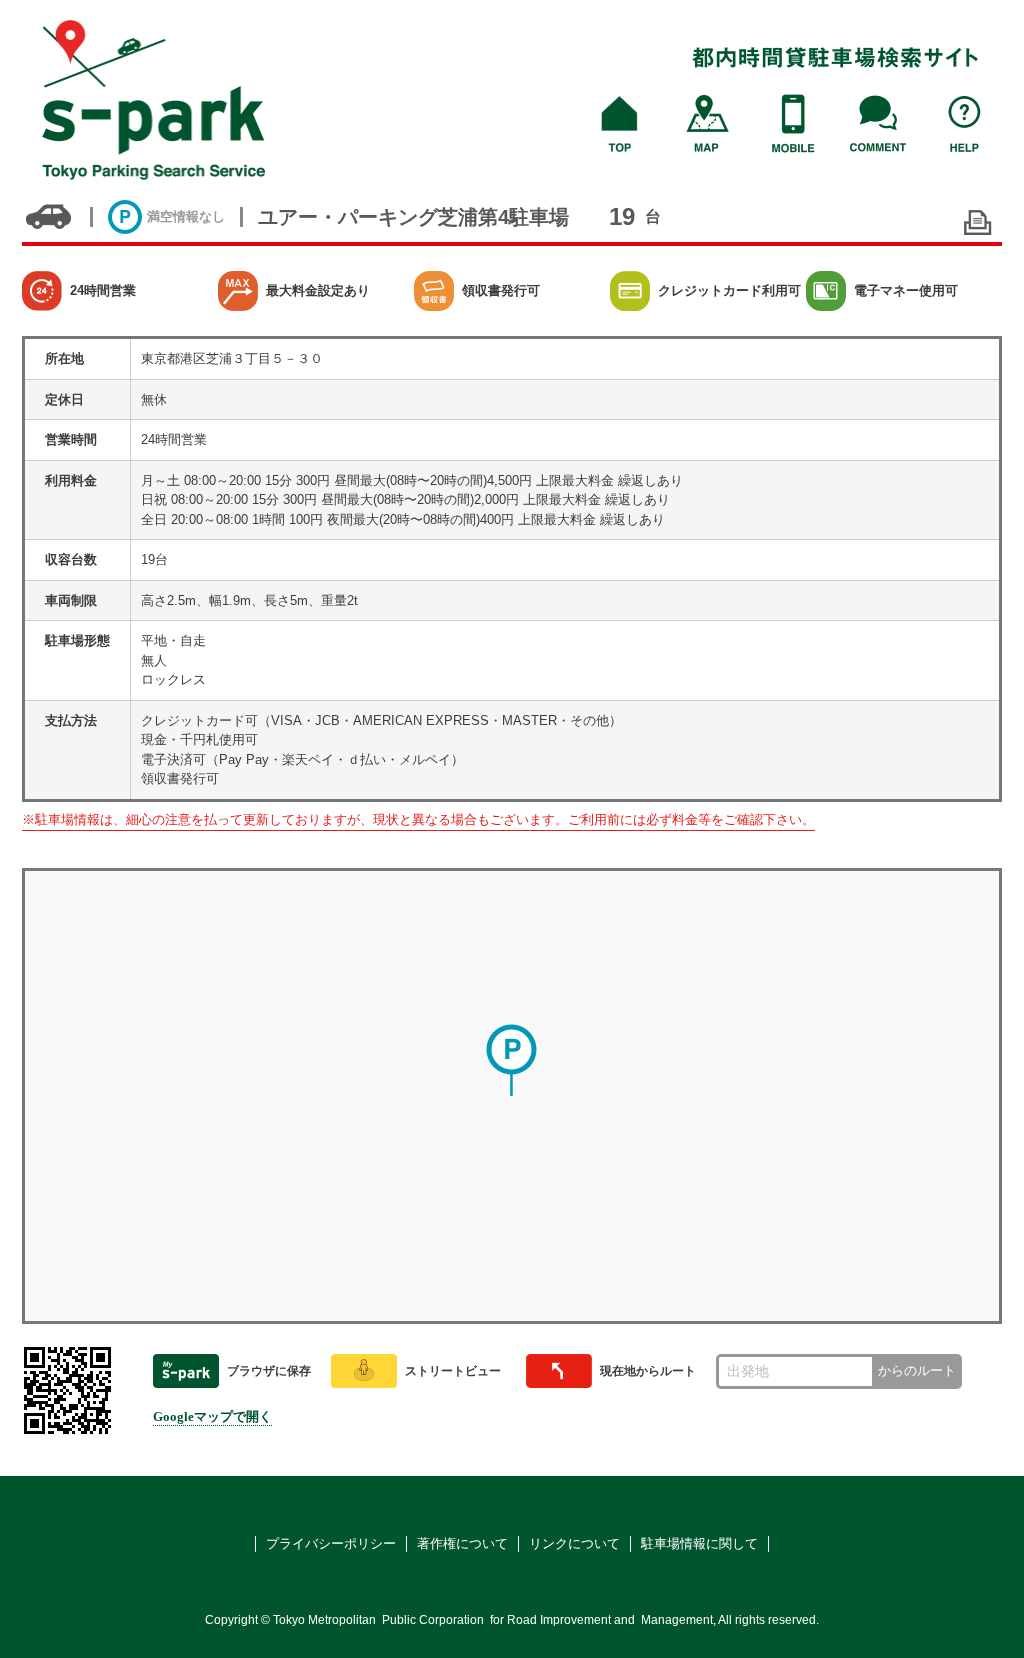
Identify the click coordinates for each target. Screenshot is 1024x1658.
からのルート (917, 1370)
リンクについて (574, 1543)
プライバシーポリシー (331, 1543)
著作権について (462, 1543)
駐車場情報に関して (699, 1543)
